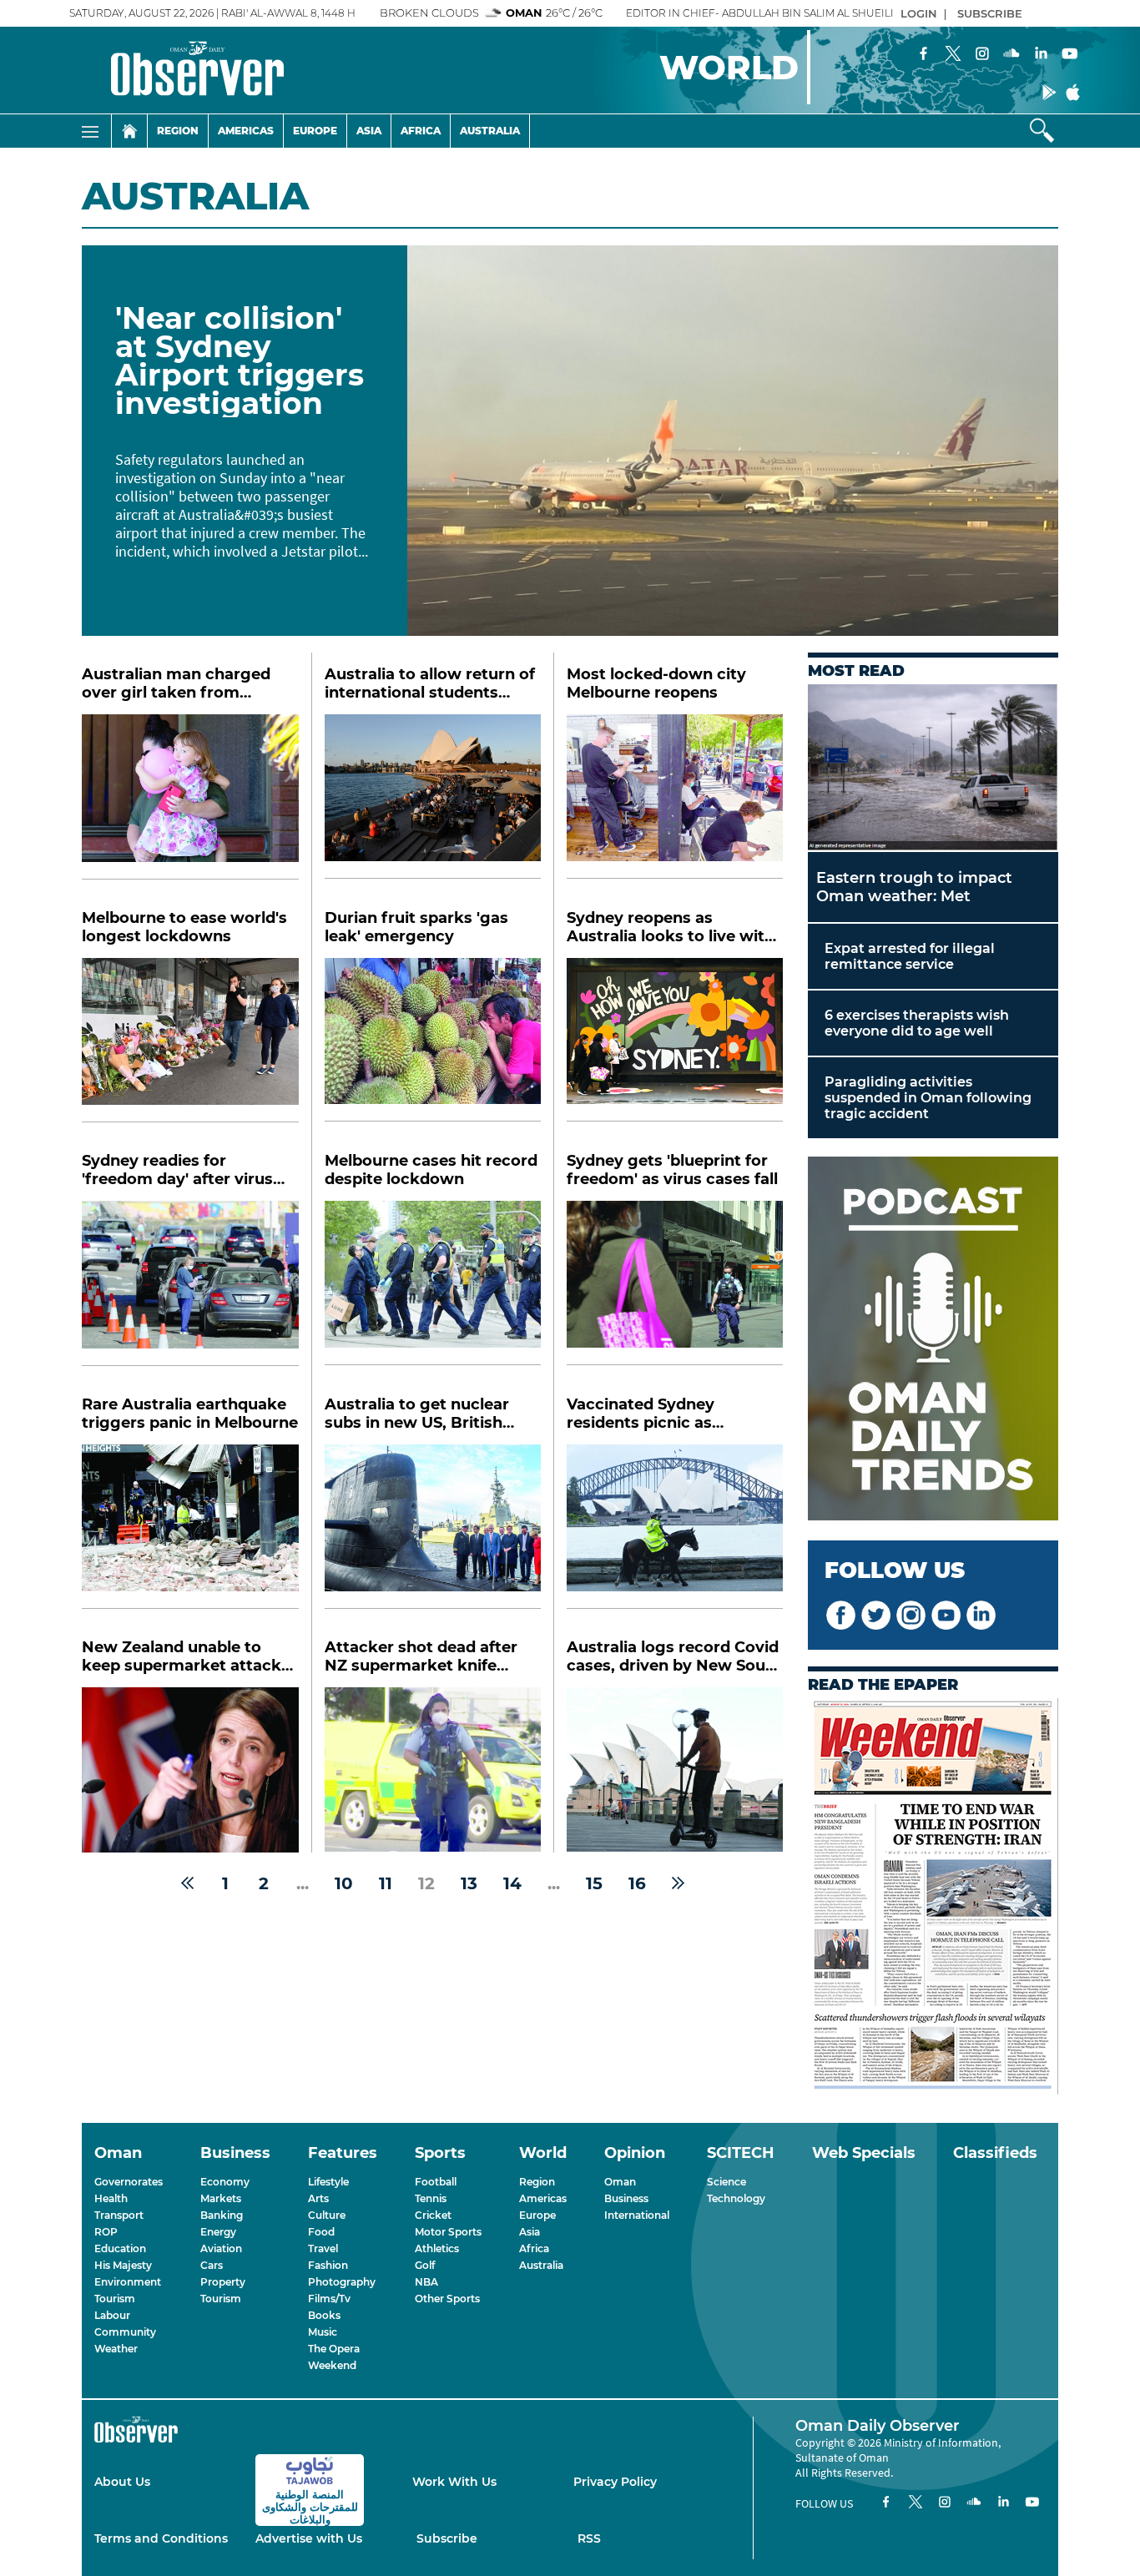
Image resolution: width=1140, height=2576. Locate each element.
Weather (116, 2349)
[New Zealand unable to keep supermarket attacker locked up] (190, 1770)
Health (111, 2198)
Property (223, 2282)
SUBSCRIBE (990, 13)
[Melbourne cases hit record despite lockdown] (433, 1283)
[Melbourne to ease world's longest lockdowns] (190, 1041)
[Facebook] (924, 55)
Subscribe (447, 2538)
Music (323, 2332)
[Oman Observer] (177, 70)
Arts (318, 2198)
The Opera (334, 2349)
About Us (122, 2482)
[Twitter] (953, 55)
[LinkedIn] (1041, 55)
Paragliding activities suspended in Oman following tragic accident (928, 1098)
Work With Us (454, 2482)
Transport (119, 2215)
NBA (426, 2282)
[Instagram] (982, 55)
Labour (112, 2315)
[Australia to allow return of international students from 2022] (433, 796)
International (637, 2215)
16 (637, 1883)
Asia (369, 131)
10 (344, 1883)
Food (321, 2232)
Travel (323, 2248)
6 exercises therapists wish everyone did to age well (917, 1023)
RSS (589, 2538)
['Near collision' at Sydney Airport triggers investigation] (733, 441)
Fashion (328, 2265)
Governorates (129, 2182)
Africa (421, 131)
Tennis (431, 2198)
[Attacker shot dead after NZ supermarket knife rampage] (433, 1769)
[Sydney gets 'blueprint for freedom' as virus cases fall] (675, 1283)
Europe (315, 131)
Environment (128, 2282)
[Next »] (678, 1883)
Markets (221, 2198)
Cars (212, 2265)
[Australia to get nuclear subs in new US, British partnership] (433, 1527)
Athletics (437, 2248)
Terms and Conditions (161, 2538)
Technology (736, 2198)
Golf (425, 2265)
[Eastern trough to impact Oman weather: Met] (933, 768)
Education (120, 2248)
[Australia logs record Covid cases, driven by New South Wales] (675, 1769)
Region (178, 131)
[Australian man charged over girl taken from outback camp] (190, 797)
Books (324, 2315)
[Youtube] (1070, 55)
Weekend (332, 2365)
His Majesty (123, 2265)
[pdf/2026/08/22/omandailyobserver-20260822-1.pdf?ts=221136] (933, 1898)
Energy (218, 2232)
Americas (246, 131)
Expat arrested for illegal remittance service (910, 956)
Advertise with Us (309, 2538)
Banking (222, 2215)
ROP (106, 2232)
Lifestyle (328, 2182)
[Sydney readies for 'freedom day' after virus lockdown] (190, 1283)
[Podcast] (933, 1340)
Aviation (221, 2248)
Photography (342, 2282)
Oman (620, 2182)
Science (726, 2182)
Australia (490, 131)
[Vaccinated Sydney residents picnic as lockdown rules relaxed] (675, 1527)
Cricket (433, 2215)
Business (626, 2198)
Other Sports (447, 2299)
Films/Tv (329, 2299)
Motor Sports (448, 2232)
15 (594, 1883)
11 (386, 1883)
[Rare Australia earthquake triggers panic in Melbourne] (190, 1527)
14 (512, 1883)
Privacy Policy (615, 2482)
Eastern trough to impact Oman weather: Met (914, 887)
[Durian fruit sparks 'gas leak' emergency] (433, 1040)
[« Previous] (187, 1883)
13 (469, 1883)
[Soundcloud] (1011, 55)
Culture (327, 2215)
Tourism (115, 2299)
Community (125, 2332)
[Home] (129, 131)
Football (436, 2182)
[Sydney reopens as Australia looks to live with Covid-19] (675, 1040)
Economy (225, 2182)
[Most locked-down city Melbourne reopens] (675, 796)
